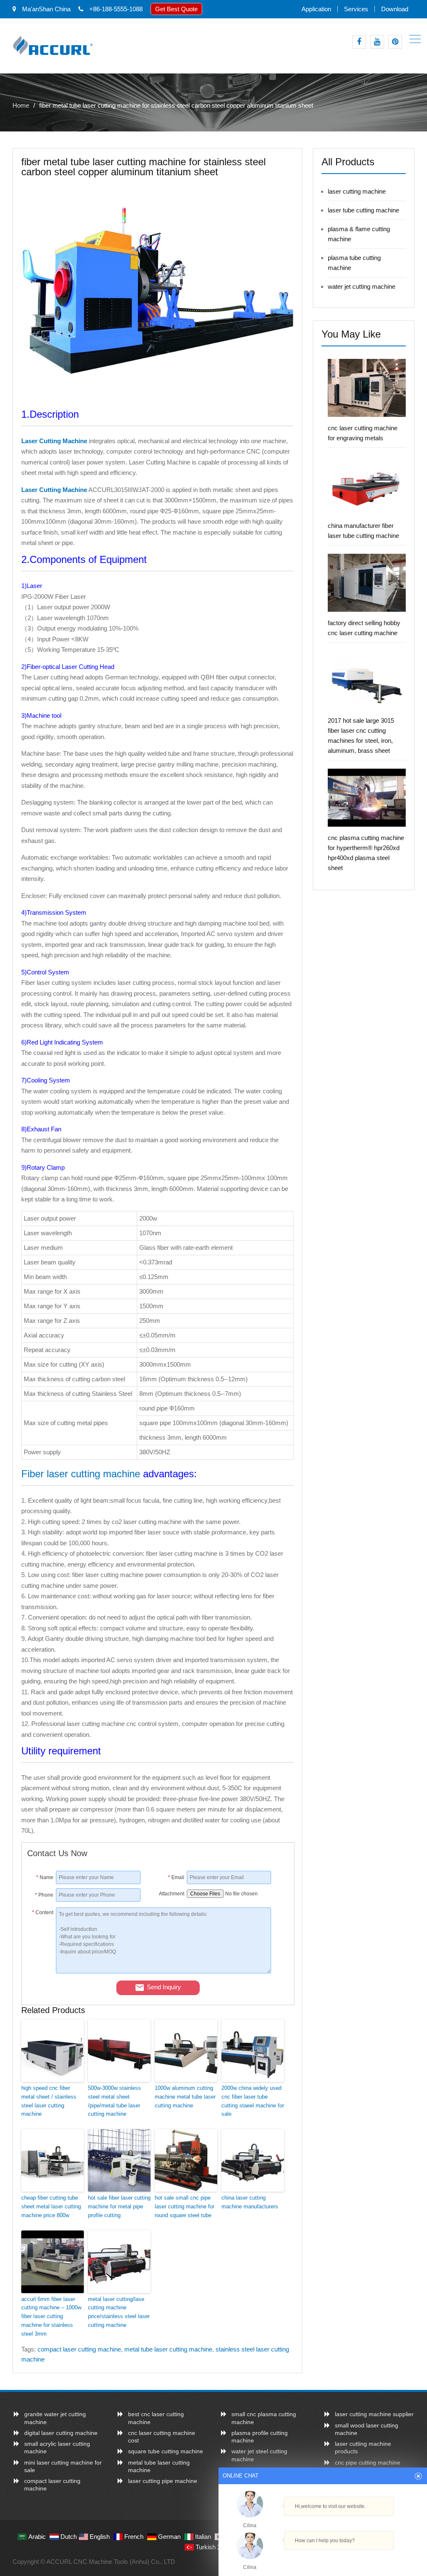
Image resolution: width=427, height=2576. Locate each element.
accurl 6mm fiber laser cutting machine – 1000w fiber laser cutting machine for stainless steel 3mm (51, 2316)
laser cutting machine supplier (374, 2414)
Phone (44, 1895)
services (356, 9)
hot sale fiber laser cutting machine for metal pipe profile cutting (119, 2206)
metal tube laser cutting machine (168, 2349)
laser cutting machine (357, 191)
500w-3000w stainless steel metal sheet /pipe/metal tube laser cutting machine (114, 2101)
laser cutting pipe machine (163, 2481)
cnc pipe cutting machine (368, 2462)
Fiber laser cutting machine (81, 1474)
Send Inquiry (164, 1987)
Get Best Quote (176, 9)
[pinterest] (395, 42)
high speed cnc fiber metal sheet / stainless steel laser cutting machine (49, 2101)
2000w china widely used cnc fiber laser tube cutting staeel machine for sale (253, 2101)
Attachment (172, 1894)
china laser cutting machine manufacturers (250, 2202)
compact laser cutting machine (79, 2349)
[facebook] (359, 42)
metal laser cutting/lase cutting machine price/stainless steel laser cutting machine (119, 2312)
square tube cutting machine (166, 2451)
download (395, 9)
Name (45, 1877)
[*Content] (41, 1971)
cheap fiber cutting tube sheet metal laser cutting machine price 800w (51, 2206)
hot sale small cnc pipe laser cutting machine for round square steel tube (185, 2206)
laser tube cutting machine (363, 210)
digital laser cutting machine (61, 2433)
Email (176, 1877)
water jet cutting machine (362, 286)
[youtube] (377, 42)
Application (316, 9)
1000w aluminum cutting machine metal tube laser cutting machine (185, 2097)
